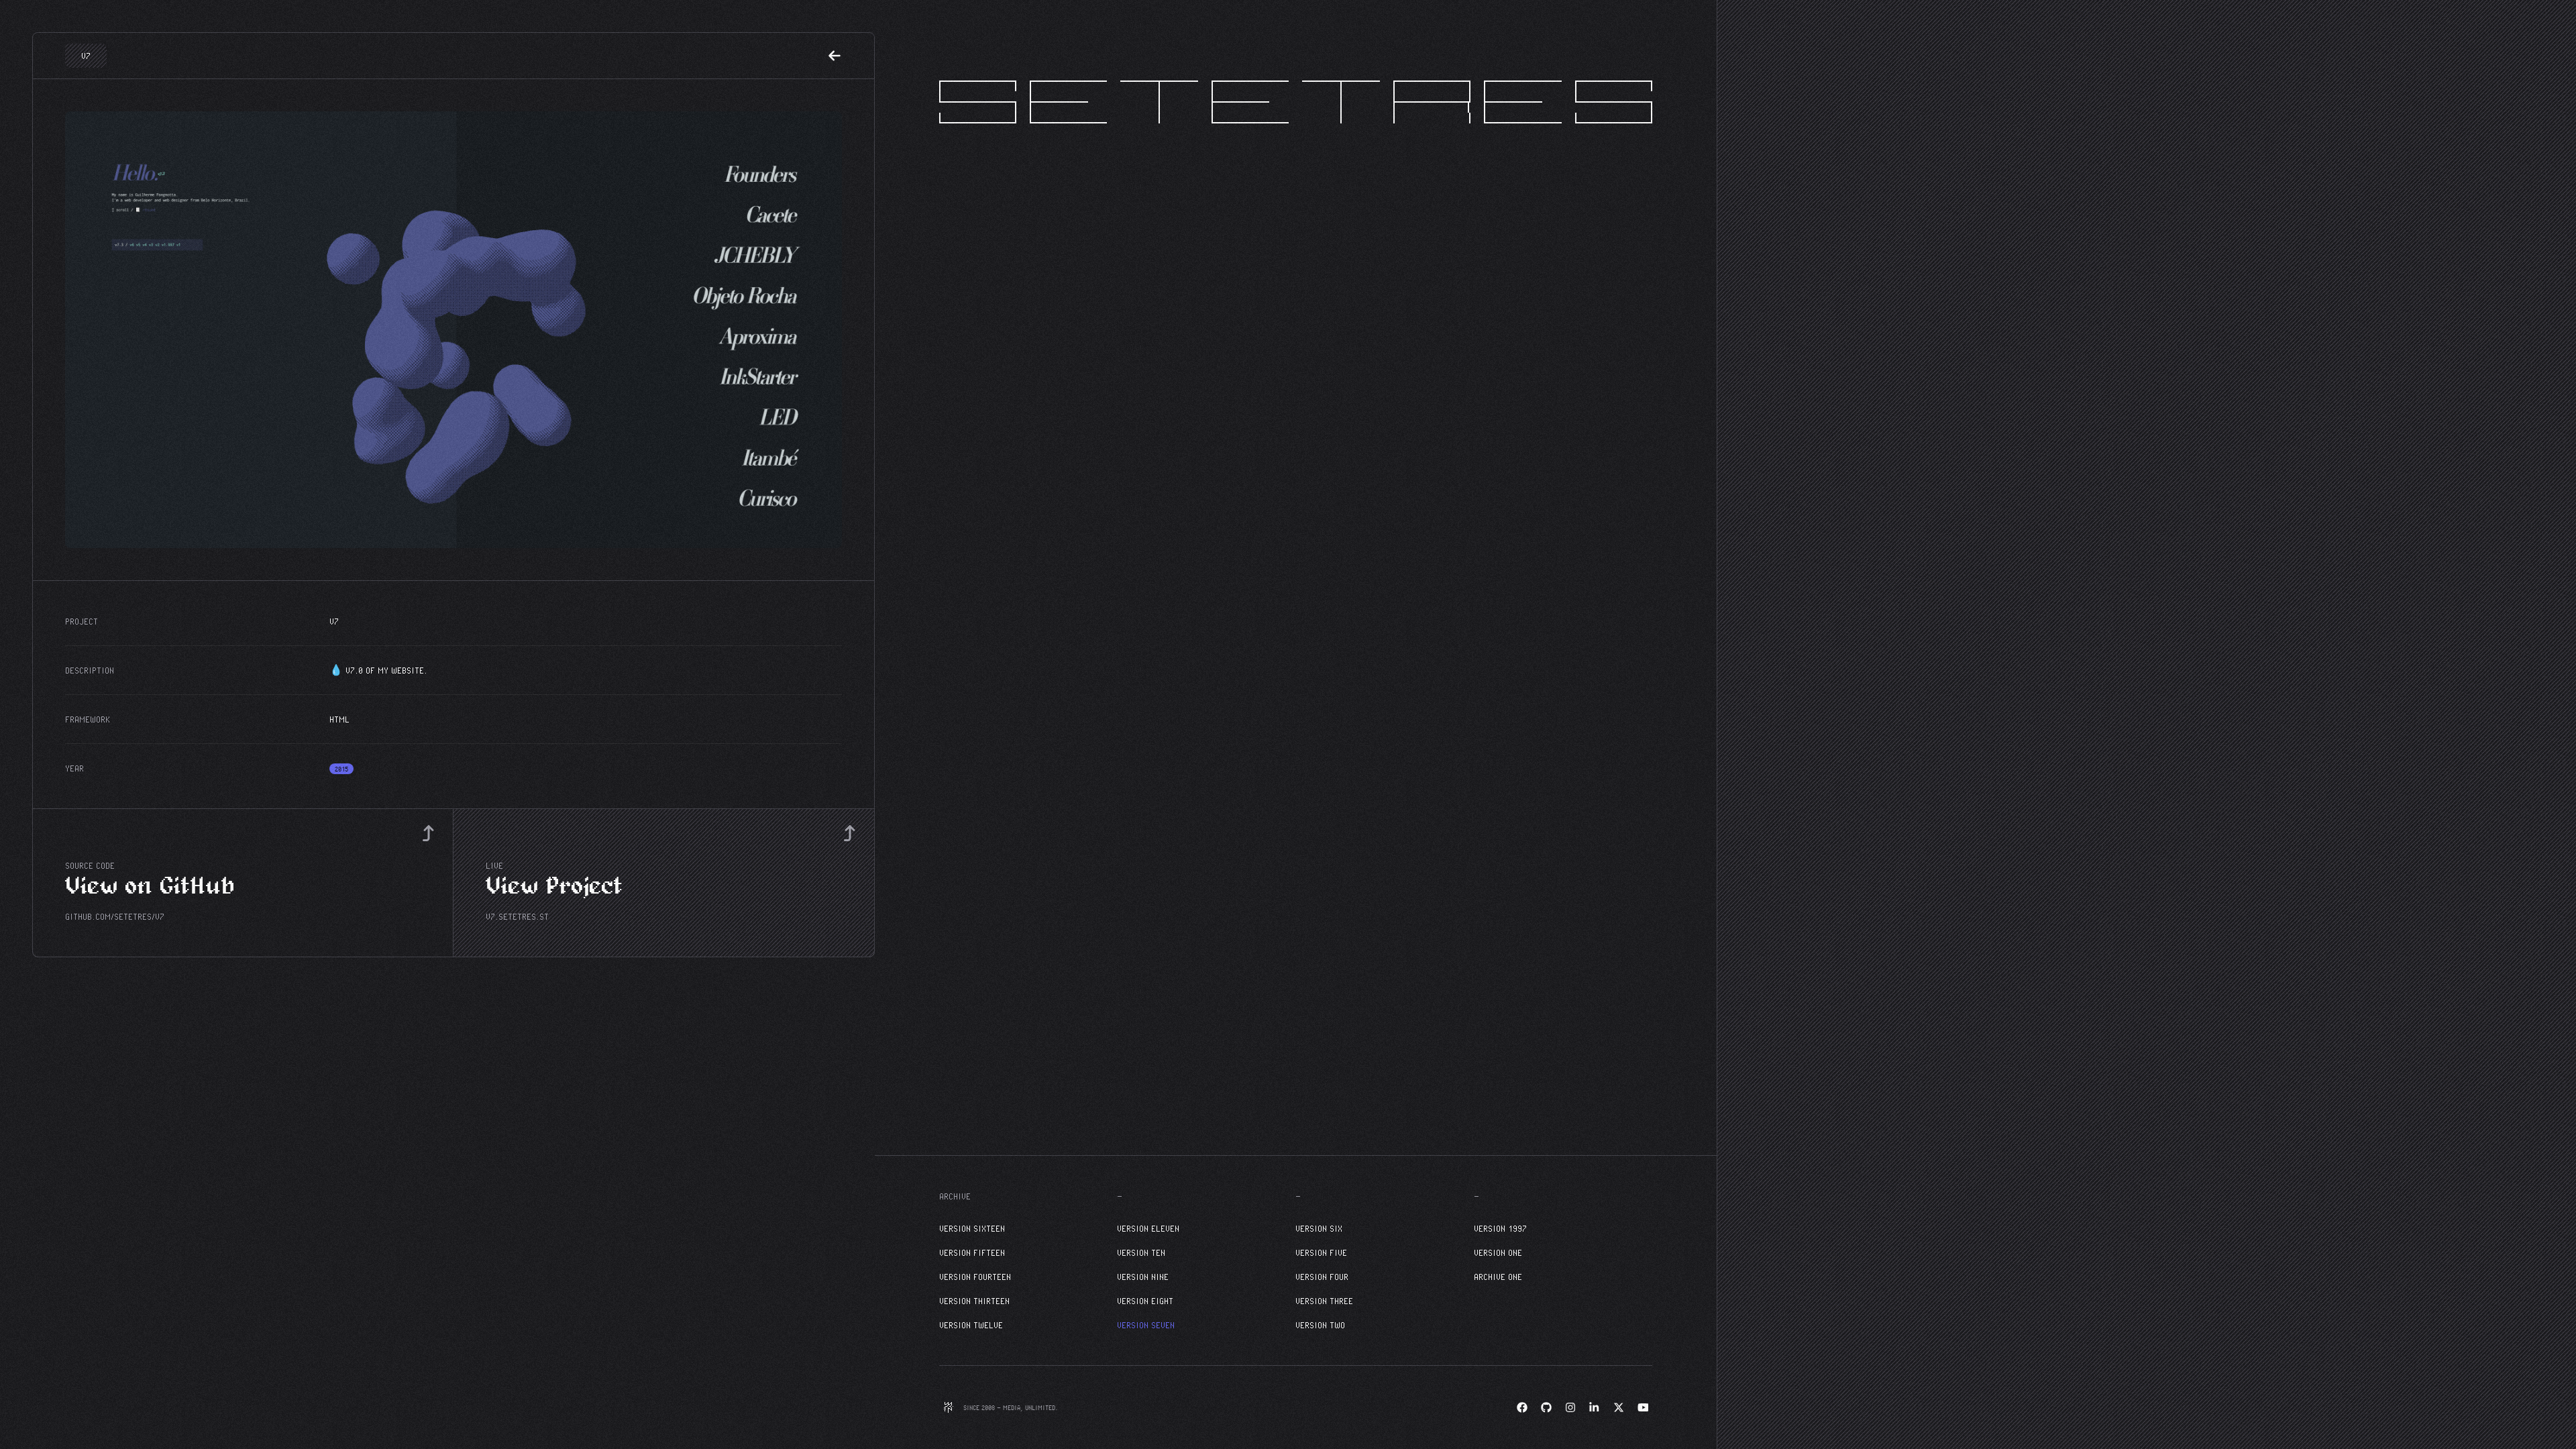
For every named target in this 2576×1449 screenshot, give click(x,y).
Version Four (1322, 1277)
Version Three (1324, 1301)
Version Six (1319, 1228)
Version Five (1321, 1252)
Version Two (1320, 1325)
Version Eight (1145, 1301)
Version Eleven (1148, 1228)
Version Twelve (971, 1325)
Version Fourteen (975, 1277)
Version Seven (1146, 1325)
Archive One (1498, 1277)
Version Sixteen (972, 1228)
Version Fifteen (972, 1252)
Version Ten (1141, 1252)
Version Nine (1143, 1277)
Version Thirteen (974, 1301)
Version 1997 (1500, 1228)
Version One (1498, 1252)
